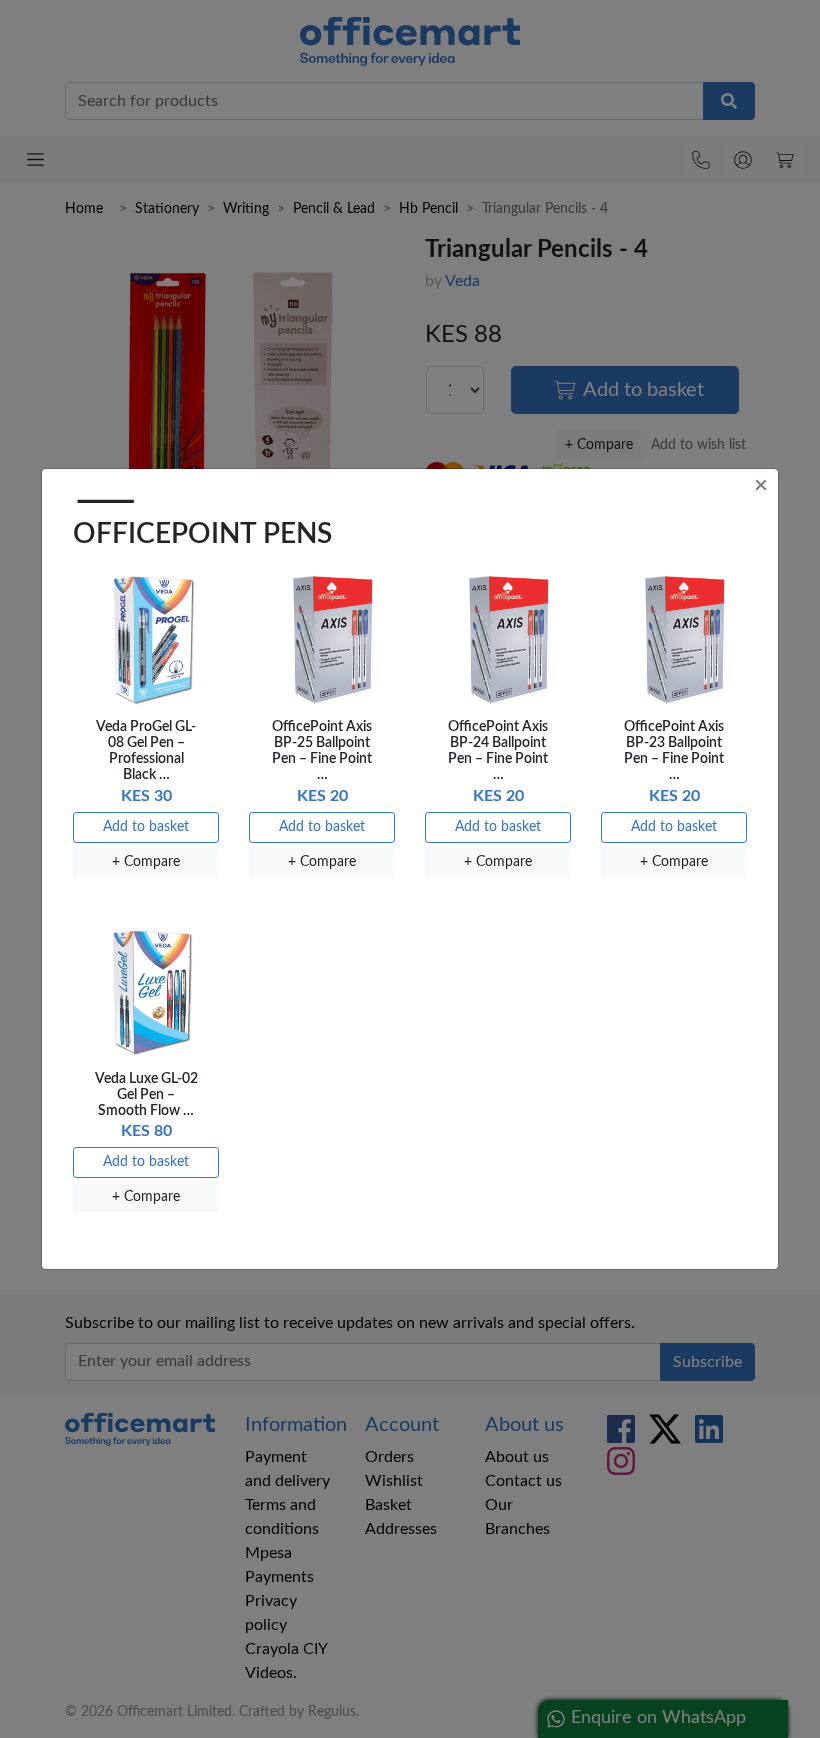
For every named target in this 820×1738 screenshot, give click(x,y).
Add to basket (146, 827)
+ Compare (146, 862)
